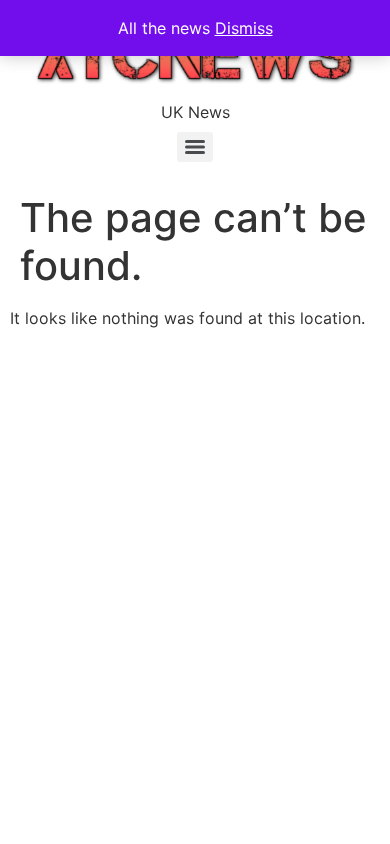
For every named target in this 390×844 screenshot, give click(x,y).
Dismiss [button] (244, 28)
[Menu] (195, 147)
